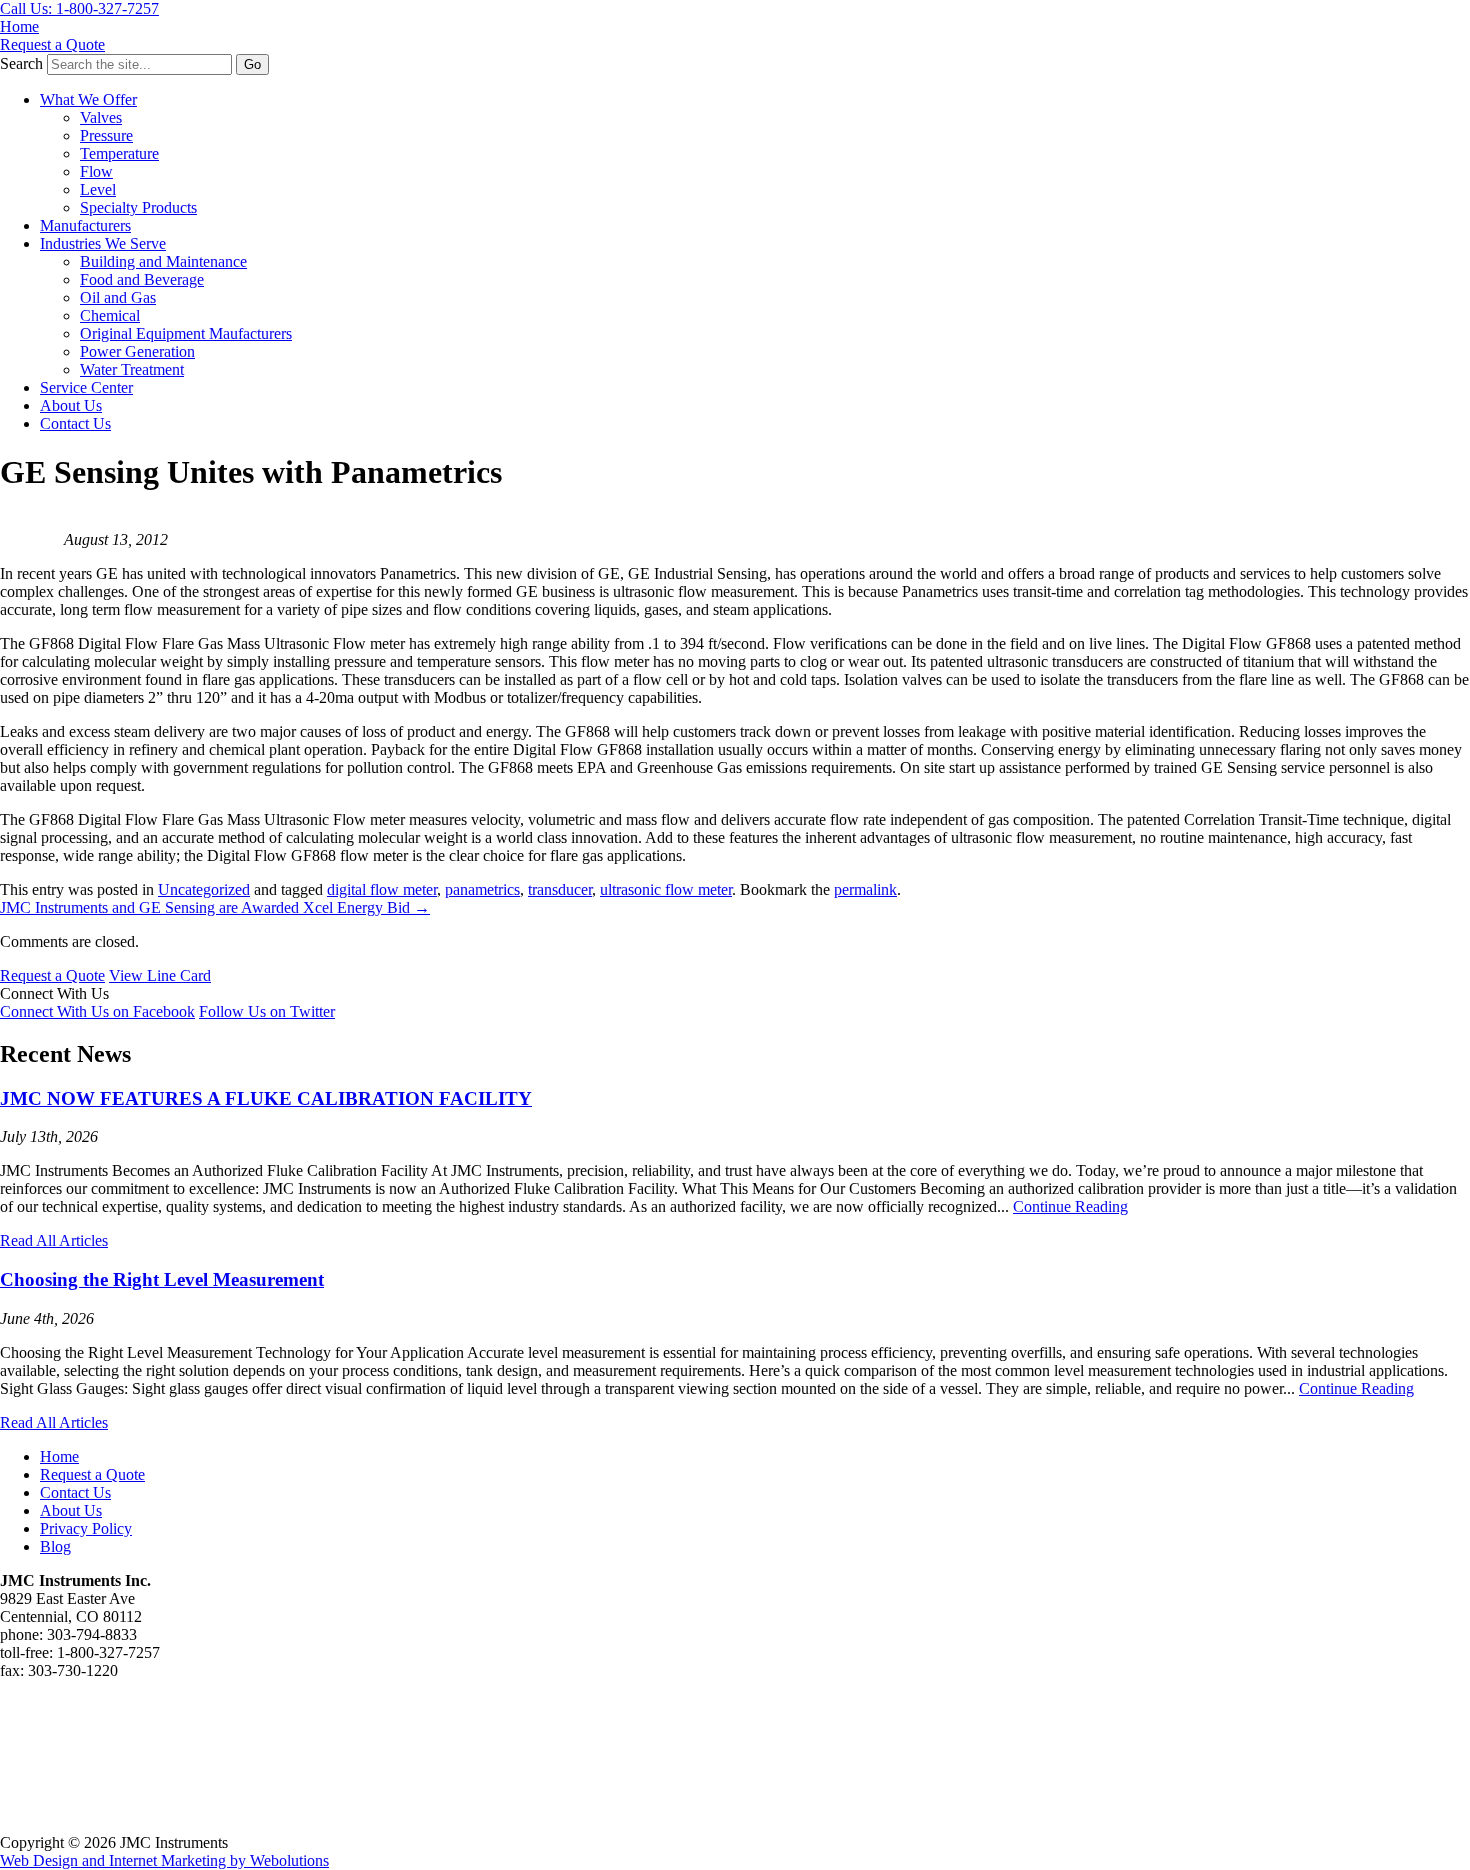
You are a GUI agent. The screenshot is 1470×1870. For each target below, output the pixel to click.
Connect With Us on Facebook (97, 1011)
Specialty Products (138, 207)
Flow (96, 171)
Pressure (106, 135)
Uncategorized (204, 889)
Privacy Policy (86, 1528)
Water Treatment (132, 369)
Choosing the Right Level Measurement (162, 1279)
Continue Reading (1070, 1206)
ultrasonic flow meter (666, 889)
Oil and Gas (118, 297)
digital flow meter (382, 889)
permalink (865, 889)
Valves (101, 117)
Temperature (119, 153)
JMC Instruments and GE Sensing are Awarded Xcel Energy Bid (215, 907)
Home (19, 26)
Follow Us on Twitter (267, 1011)
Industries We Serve (103, 243)
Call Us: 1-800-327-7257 (79, 8)
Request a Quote (52, 44)
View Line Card (160, 975)
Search (21, 63)
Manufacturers (85, 225)
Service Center (86, 387)
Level (98, 189)
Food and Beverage (142, 279)
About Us (71, 405)
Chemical (110, 315)
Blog (55, 1546)
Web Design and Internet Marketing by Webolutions (164, 1860)
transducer (560, 889)
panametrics (482, 889)
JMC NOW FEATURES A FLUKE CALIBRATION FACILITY (266, 1098)
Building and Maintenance (163, 261)
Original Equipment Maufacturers (186, 333)
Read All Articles (54, 1240)
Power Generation (137, 351)
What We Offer (88, 99)
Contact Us (75, 423)
